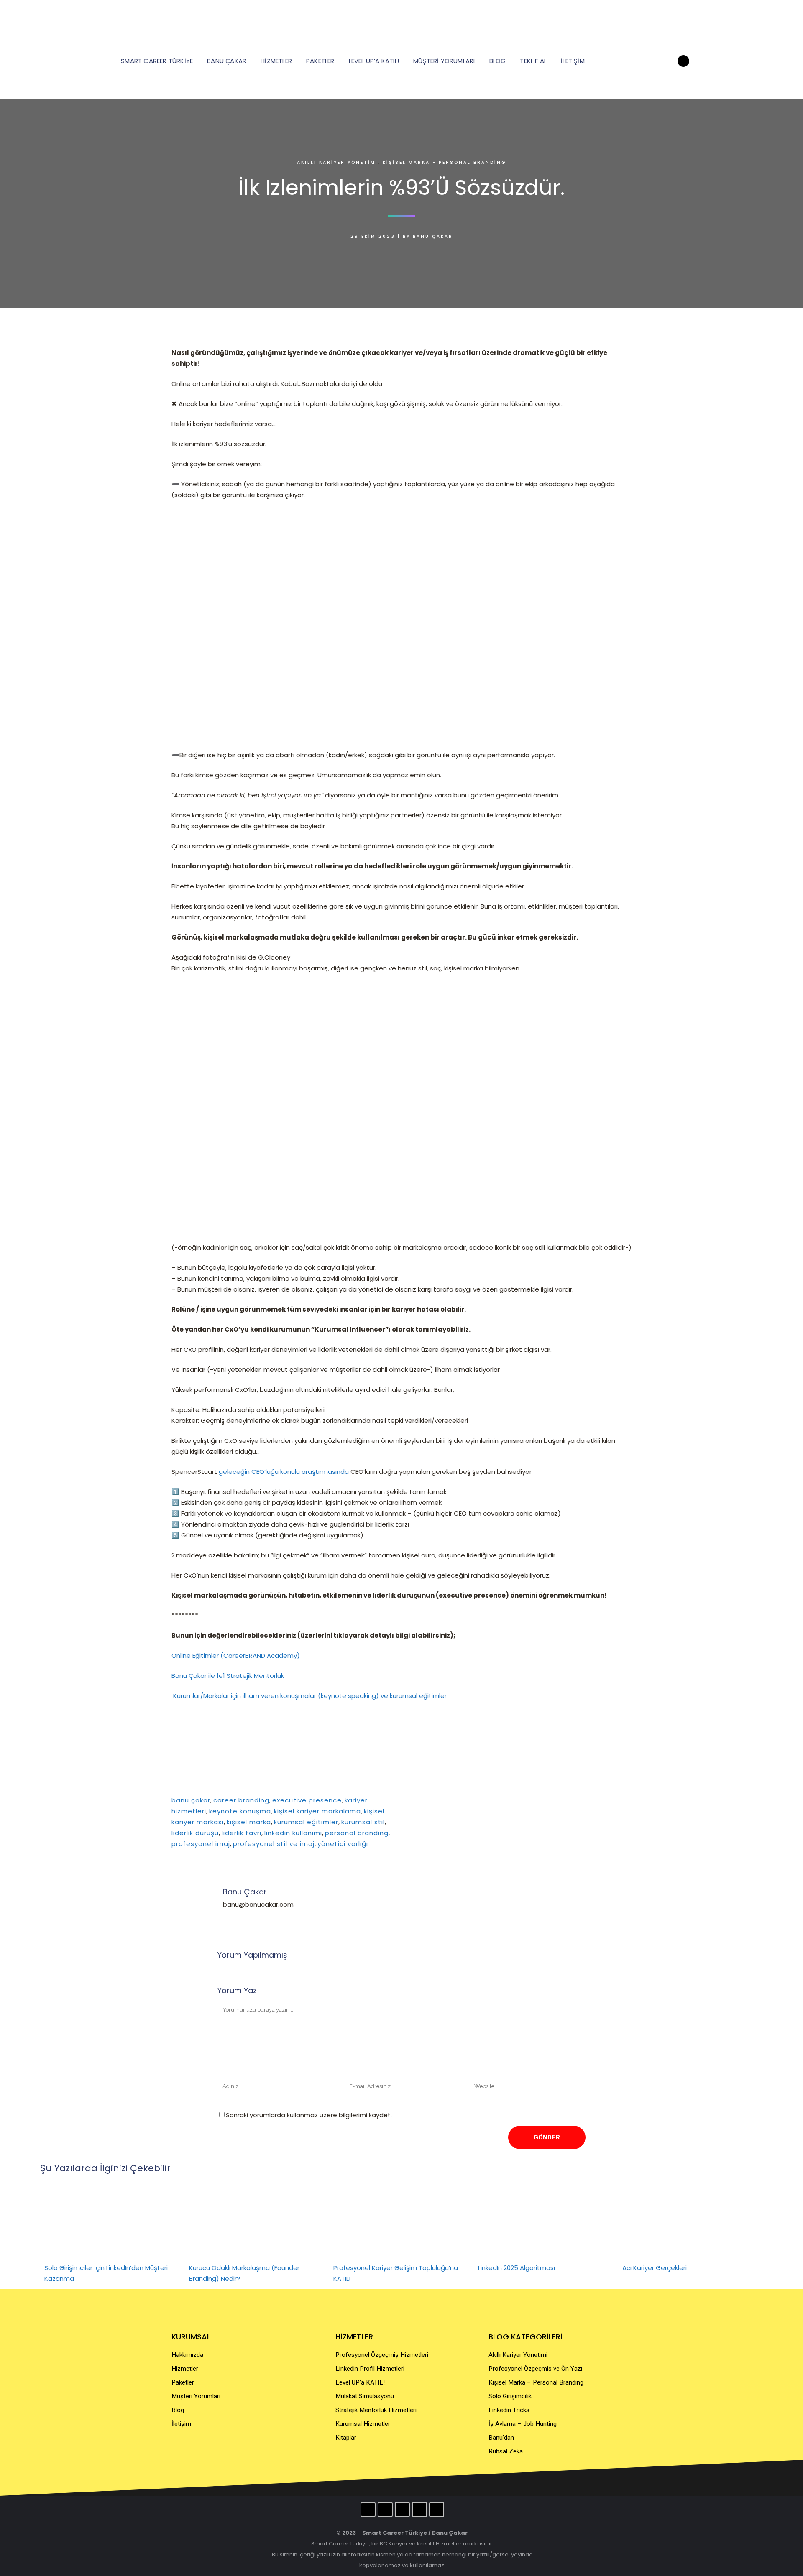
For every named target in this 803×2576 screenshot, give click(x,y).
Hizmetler (185, 2369)
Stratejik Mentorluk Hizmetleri (376, 2410)
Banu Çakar (433, 236)
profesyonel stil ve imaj (274, 1844)
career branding (241, 1800)
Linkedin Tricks (509, 2410)
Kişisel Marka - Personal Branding (444, 162)
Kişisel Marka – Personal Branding (536, 2382)
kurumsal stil (363, 1822)
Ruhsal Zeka (506, 2451)
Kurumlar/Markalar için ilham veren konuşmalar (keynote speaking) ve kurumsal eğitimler (310, 1696)
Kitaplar (346, 2438)
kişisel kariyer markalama (317, 1811)
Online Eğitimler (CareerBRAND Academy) (237, 1656)
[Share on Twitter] (597, 1800)
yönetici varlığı (343, 1844)
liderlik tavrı (242, 1833)
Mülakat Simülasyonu (365, 2396)
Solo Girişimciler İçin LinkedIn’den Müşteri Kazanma (106, 2273)
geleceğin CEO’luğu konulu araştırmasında (284, 1472)
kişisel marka (249, 1822)
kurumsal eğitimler (306, 1822)
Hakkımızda (187, 2355)
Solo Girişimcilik (510, 2396)
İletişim (181, 2424)
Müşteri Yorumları (196, 2396)
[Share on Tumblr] (616, 1800)
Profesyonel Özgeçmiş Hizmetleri (382, 2355)
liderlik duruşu (195, 1833)
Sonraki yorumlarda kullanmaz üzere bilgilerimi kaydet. (309, 2115)
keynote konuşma (240, 1811)
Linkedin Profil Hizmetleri (370, 2369)
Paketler (183, 2382)
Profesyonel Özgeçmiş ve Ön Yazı (535, 2369)
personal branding (357, 1833)
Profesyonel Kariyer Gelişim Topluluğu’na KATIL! (396, 2273)
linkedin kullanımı (293, 1833)
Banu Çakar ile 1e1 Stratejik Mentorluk (228, 1676)
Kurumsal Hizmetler (363, 2424)
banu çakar (191, 1800)
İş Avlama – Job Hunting (523, 2424)
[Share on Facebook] (588, 1800)
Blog (178, 2410)
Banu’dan (501, 2438)
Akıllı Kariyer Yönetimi (338, 162)
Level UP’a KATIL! (360, 2382)
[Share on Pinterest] (625, 1800)
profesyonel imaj (201, 1844)
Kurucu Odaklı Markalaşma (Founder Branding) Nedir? (244, 2273)
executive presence (307, 1800)
